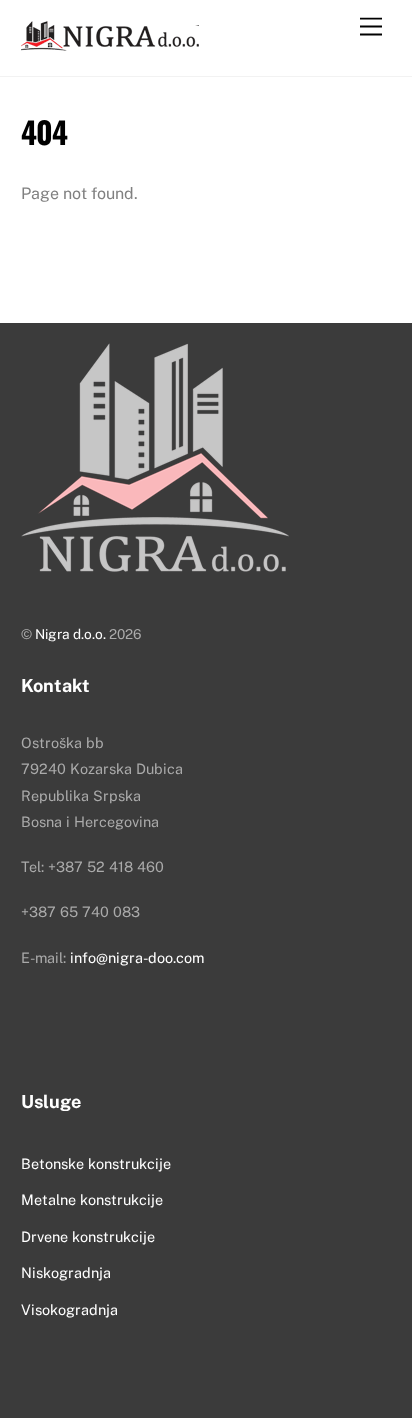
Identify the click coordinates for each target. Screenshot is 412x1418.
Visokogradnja (69, 1309)
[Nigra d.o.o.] (111, 40)
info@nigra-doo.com (137, 957)
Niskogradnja (66, 1272)
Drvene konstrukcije (88, 1236)
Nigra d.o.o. (70, 634)
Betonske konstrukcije (96, 1163)
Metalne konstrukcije (92, 1199)
